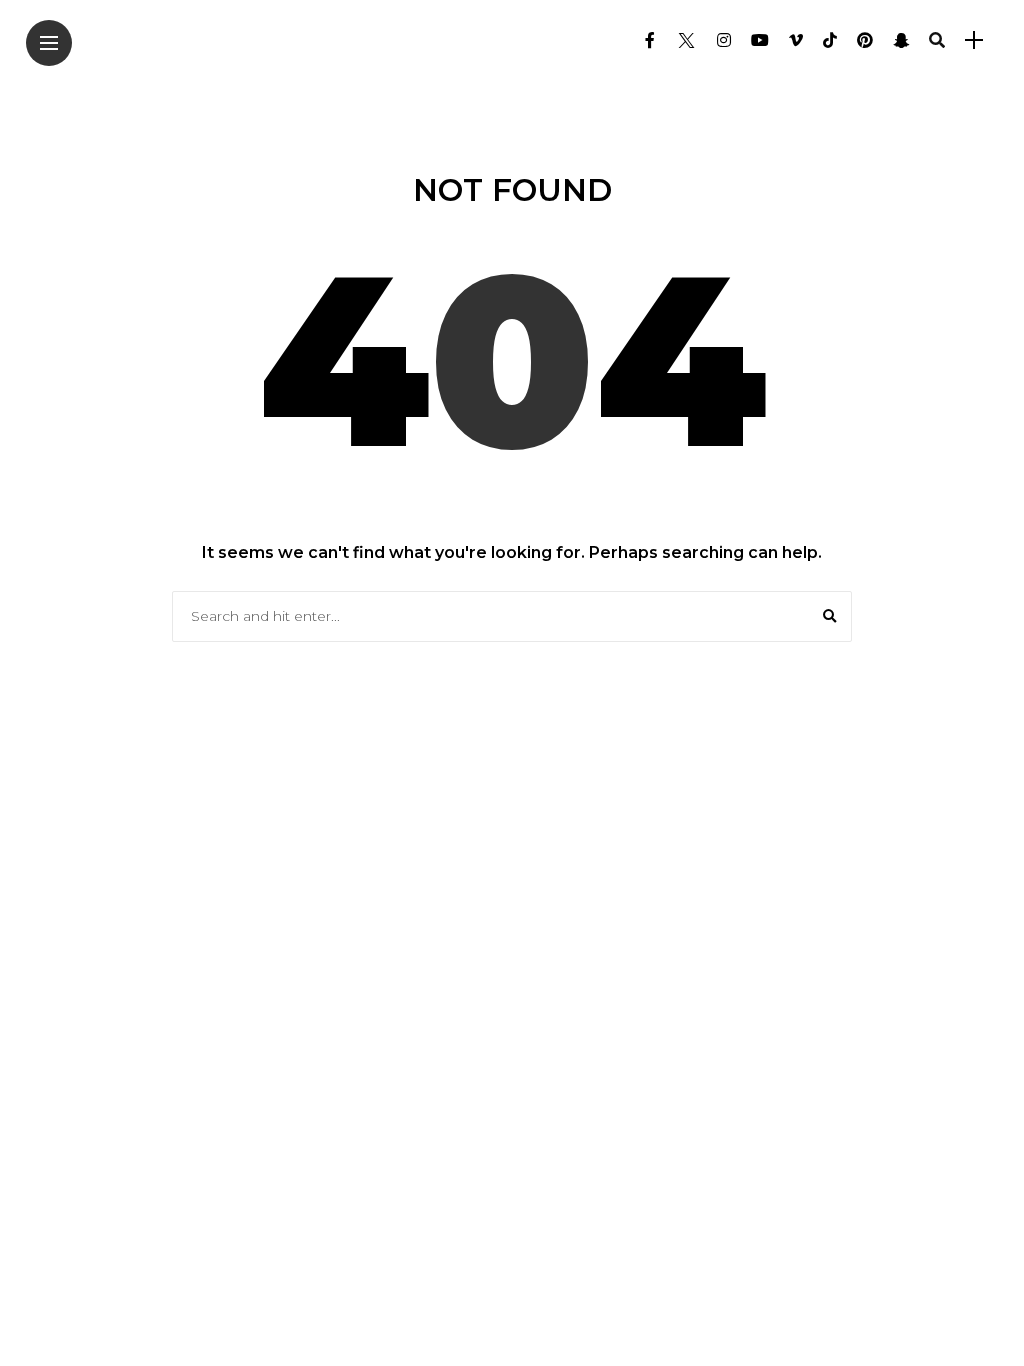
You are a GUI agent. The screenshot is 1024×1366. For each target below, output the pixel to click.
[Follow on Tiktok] (830, 40)
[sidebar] (974, 40)
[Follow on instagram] (724, 40)
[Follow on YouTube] (760, 40)
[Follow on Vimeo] (796, 40)
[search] (937, 40)
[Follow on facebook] (650, 40)
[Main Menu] (49, 43)
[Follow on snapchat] (901, 40)
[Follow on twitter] (686, 40)
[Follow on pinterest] (865, 40)
